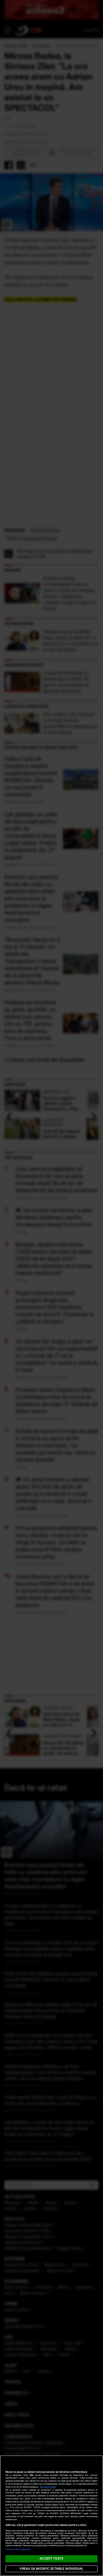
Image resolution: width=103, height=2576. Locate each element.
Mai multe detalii (48, 2487)
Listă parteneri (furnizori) (18, 2549)
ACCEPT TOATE (51, 2558)
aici (7, 2507)
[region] (51, 2516)
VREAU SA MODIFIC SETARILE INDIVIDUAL (51, 2569)
